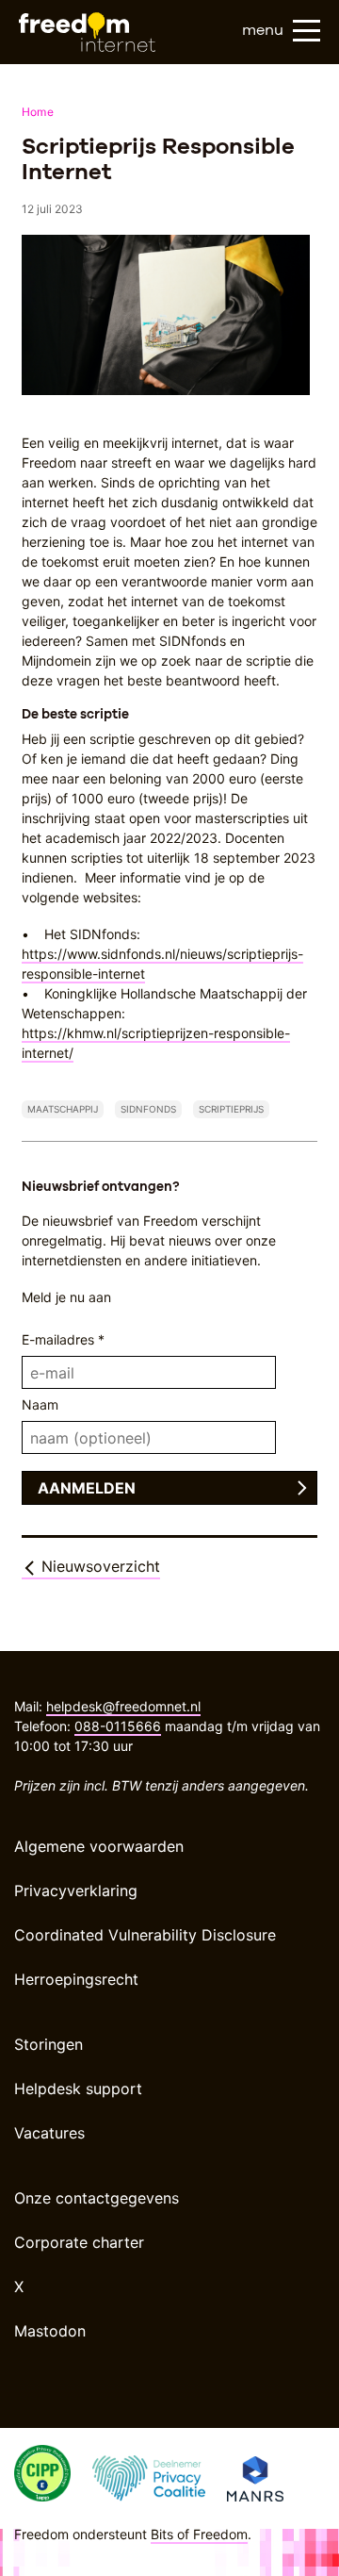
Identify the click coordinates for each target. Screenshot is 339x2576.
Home (38, 112)
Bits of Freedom (199, 2534)
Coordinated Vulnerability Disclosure (145, 1935)
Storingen (48, 2044)
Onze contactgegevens (97, 2198)
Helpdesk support (78, 2089)
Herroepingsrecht (76, 1979)
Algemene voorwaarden (99, 1846)
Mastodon (50, 2331)
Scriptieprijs (231, 1109)
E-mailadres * (63, 1339)
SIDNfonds (148, 1109)
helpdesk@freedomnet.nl (123, 1706)
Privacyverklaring (76, 1891)
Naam (40, 1404)
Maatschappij (63, 1109)
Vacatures (49, 2133)
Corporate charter (79, 2242)
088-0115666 (118, 1726)
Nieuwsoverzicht (98, 1566)
